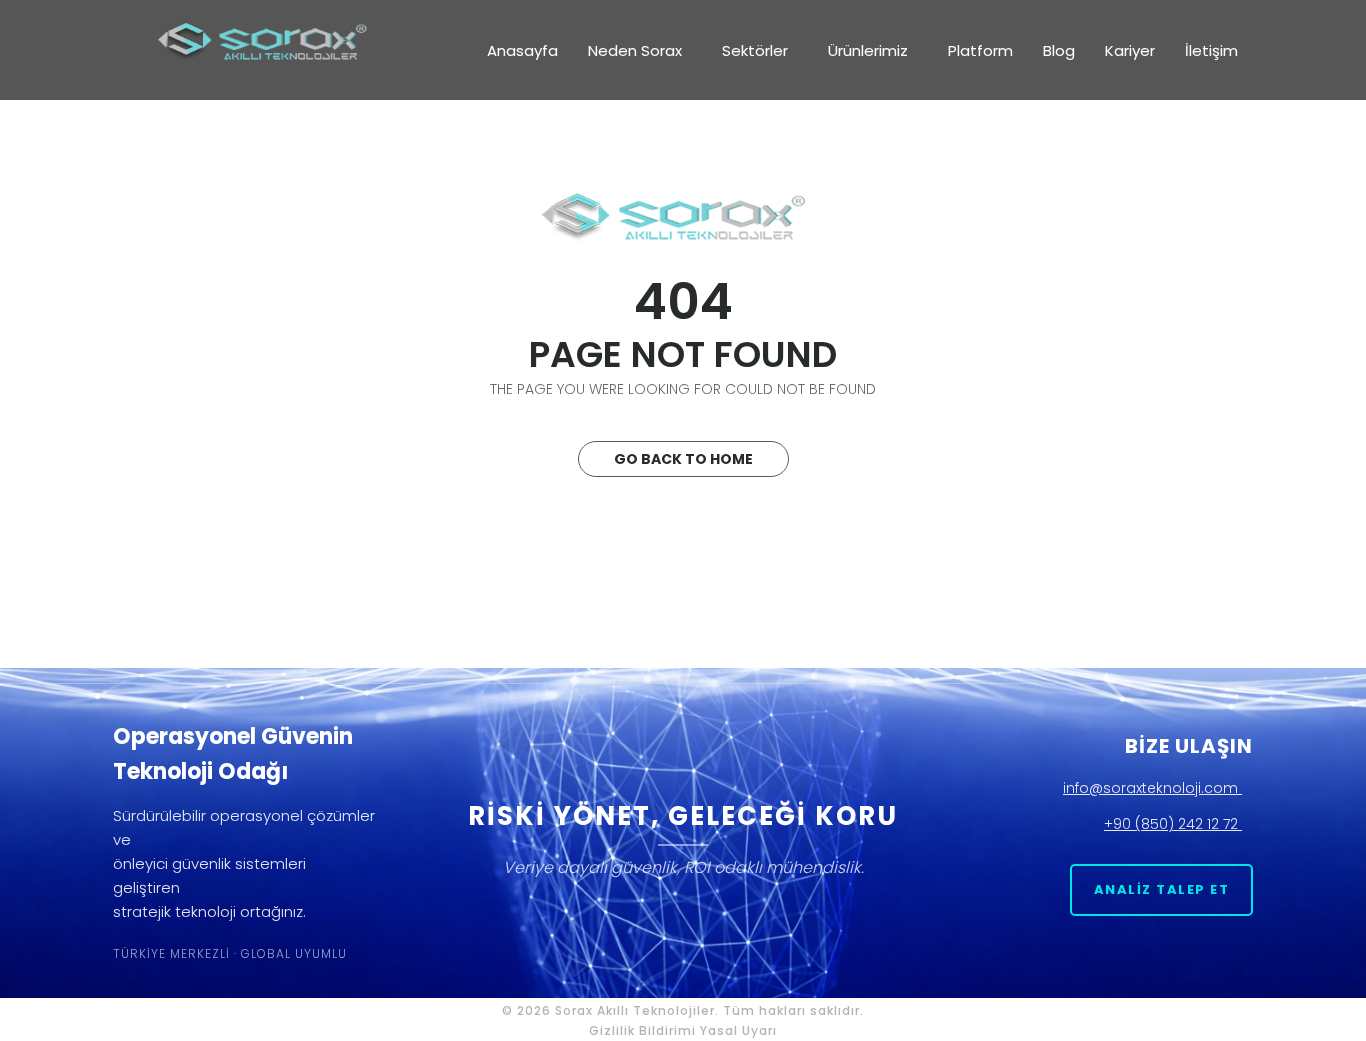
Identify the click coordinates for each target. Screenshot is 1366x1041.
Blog (1059, 50)
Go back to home (683, 459)
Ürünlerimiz (868, 50)
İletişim (1211, 50)
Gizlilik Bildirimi (642, 1030)
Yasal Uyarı (738, 1030)
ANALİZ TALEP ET (1162, 889)
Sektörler (755, 50)
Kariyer (1130, 50)
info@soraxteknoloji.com (1152, 788)
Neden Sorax (635, 50)
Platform (980, 50)
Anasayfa (522, 50)
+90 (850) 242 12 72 (1173, 824)
